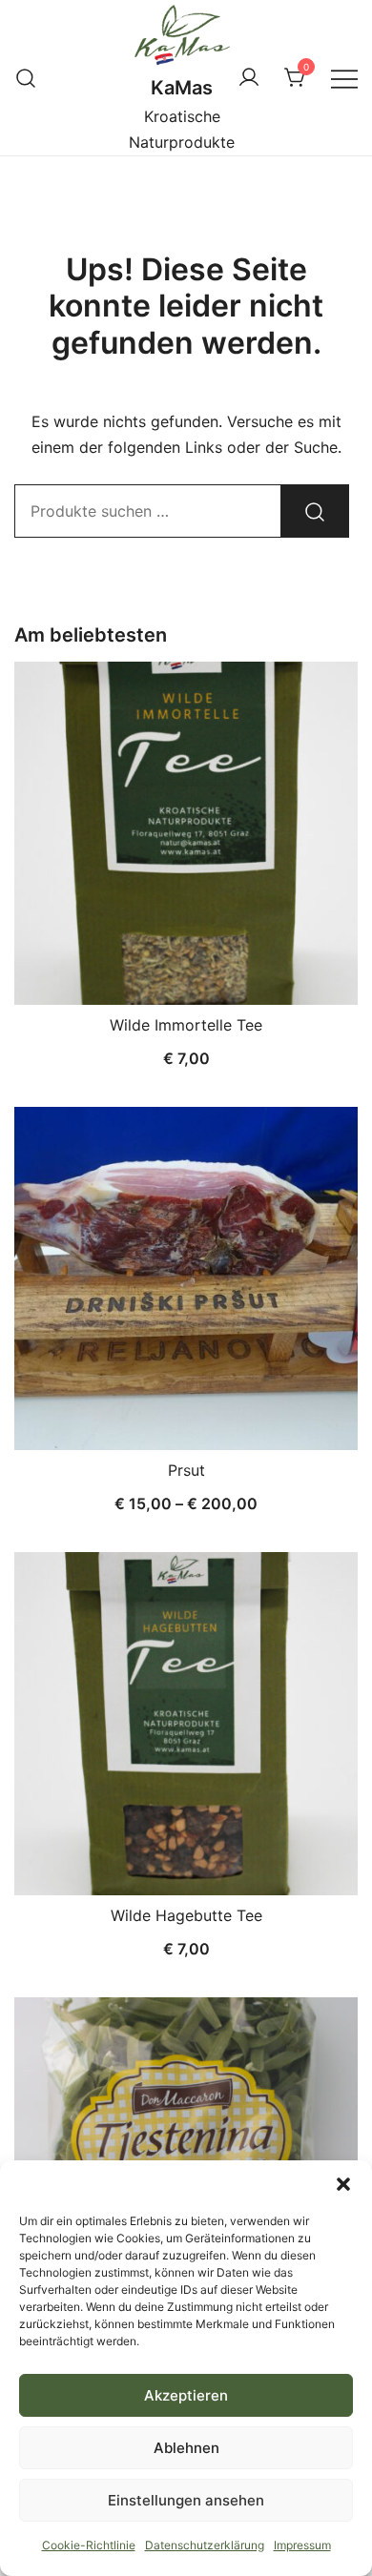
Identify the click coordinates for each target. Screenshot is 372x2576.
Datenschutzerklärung (205, 2545)
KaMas (182, 88)
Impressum (302, 2545)
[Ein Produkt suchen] (26, 78)
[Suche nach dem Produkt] (315, 511)
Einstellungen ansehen (186, 2500)
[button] (343, 2184)
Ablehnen (186, 2448)
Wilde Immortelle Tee (186, 1025)
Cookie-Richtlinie (89, 2545)
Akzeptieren (186, 2395)
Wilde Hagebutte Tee (186, 1915)
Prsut (186, 1470)
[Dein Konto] (249, 78)
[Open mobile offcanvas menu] (344, 78)
